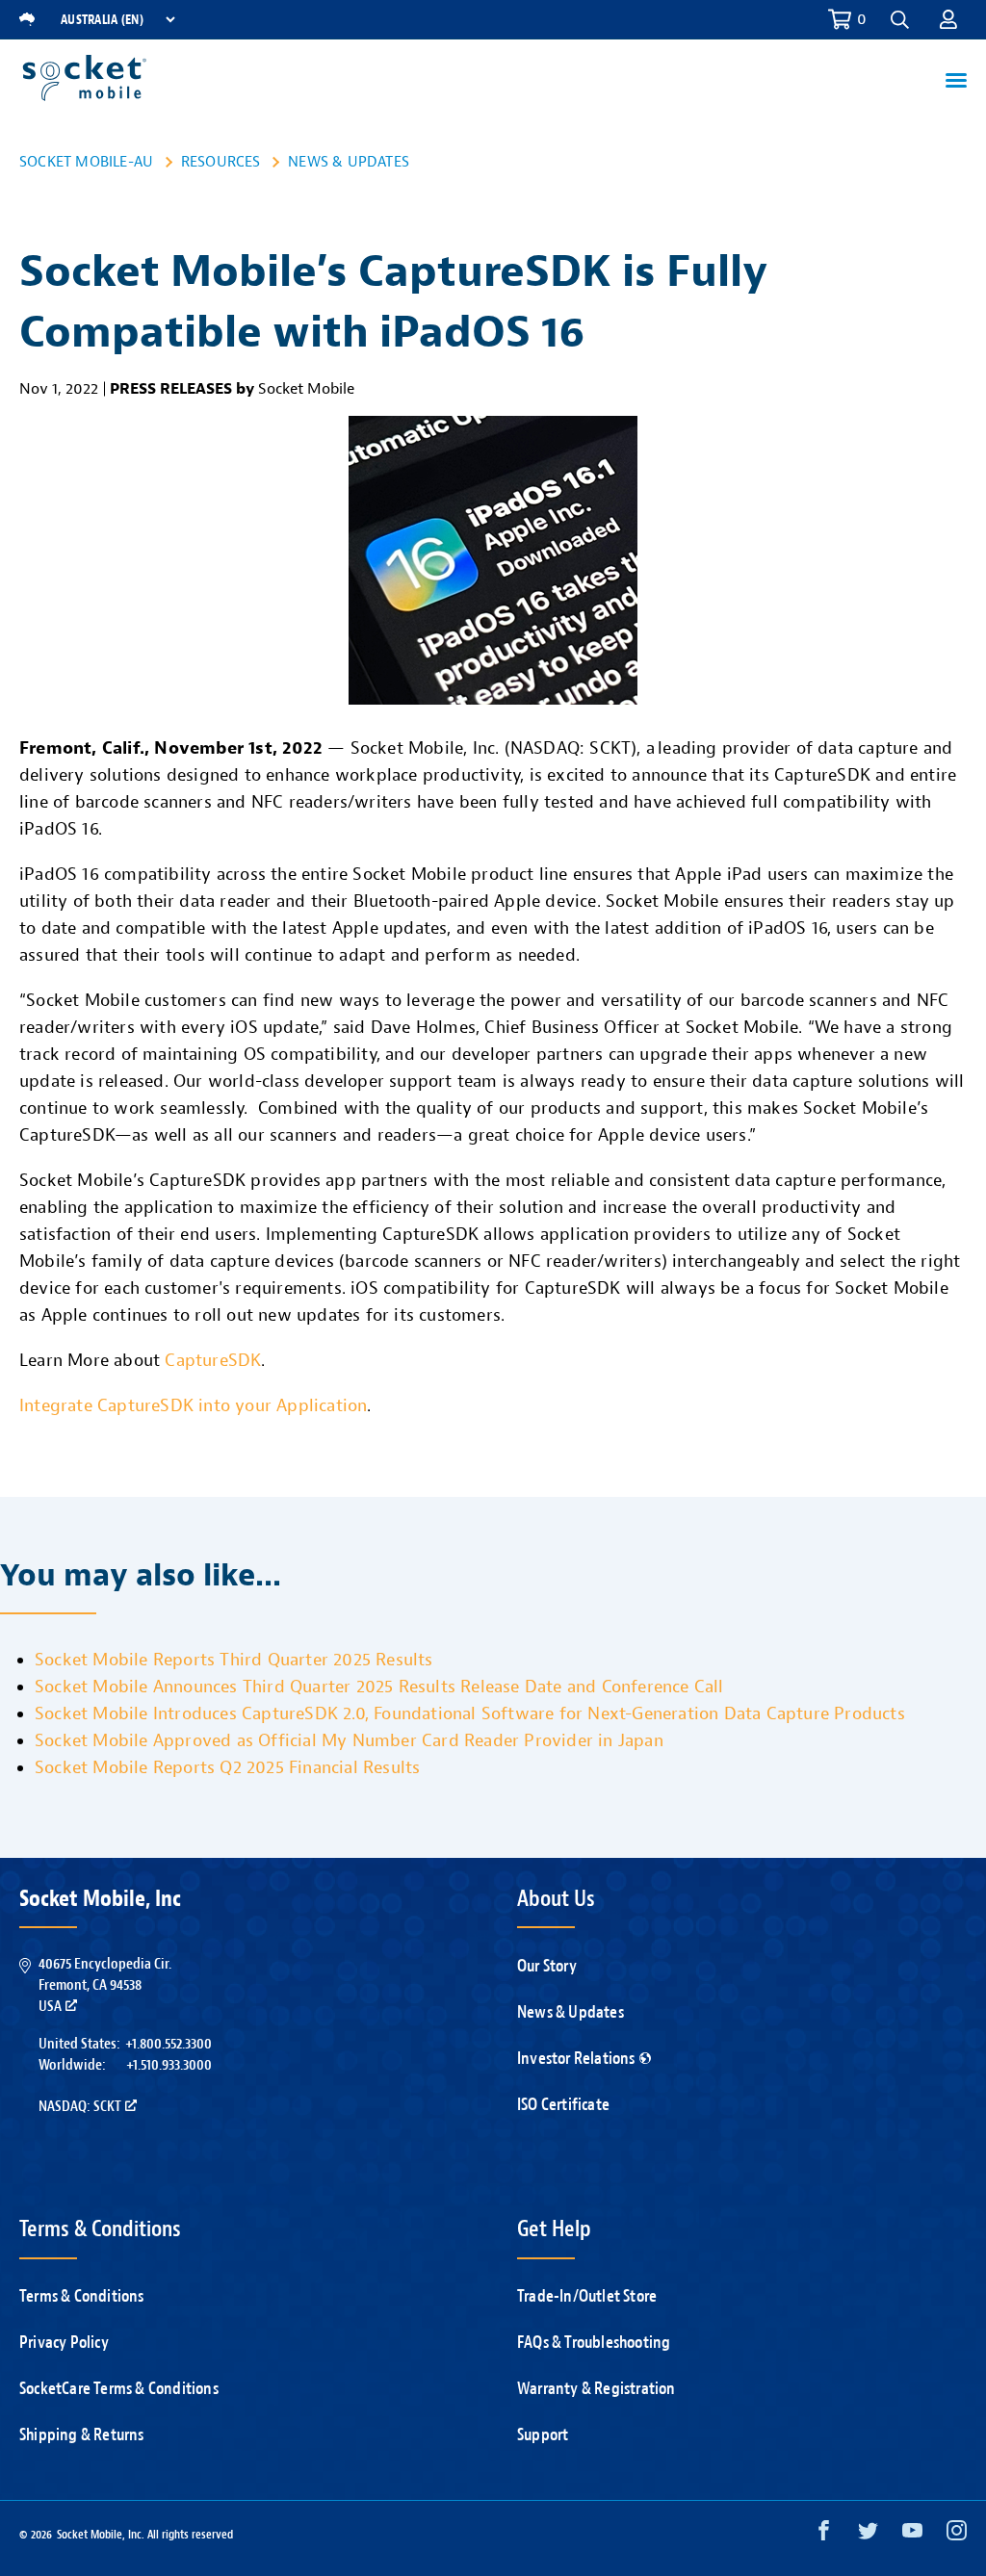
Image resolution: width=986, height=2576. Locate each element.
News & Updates (349, 162)
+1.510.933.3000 (169, 2065)
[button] (948, 19)
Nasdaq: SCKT (80, 2106)
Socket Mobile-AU (86, 162)
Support (543, 2435)
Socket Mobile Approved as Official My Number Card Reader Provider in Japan (349, 1741)
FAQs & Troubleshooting (594, 2343)
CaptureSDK (213, 1361)
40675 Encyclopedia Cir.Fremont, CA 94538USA (105, 1985)
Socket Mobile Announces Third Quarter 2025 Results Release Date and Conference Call (379, 1687)
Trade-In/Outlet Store (587, 2296)
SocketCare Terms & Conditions (119, 2389)
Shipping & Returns (82, 2435)
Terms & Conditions (82, 2296)
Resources (221, 162)
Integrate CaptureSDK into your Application (193, 1406)
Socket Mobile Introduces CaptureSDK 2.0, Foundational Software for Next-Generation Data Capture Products (470, 1714)
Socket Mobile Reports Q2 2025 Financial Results (227, 1768)
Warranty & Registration (597, 2389)
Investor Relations (576, 2059)
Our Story (547, 1966)
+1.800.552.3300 (169, 2044)
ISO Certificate (563, 2105)
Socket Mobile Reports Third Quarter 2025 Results (234, 1660)
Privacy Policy (64, 2343)
